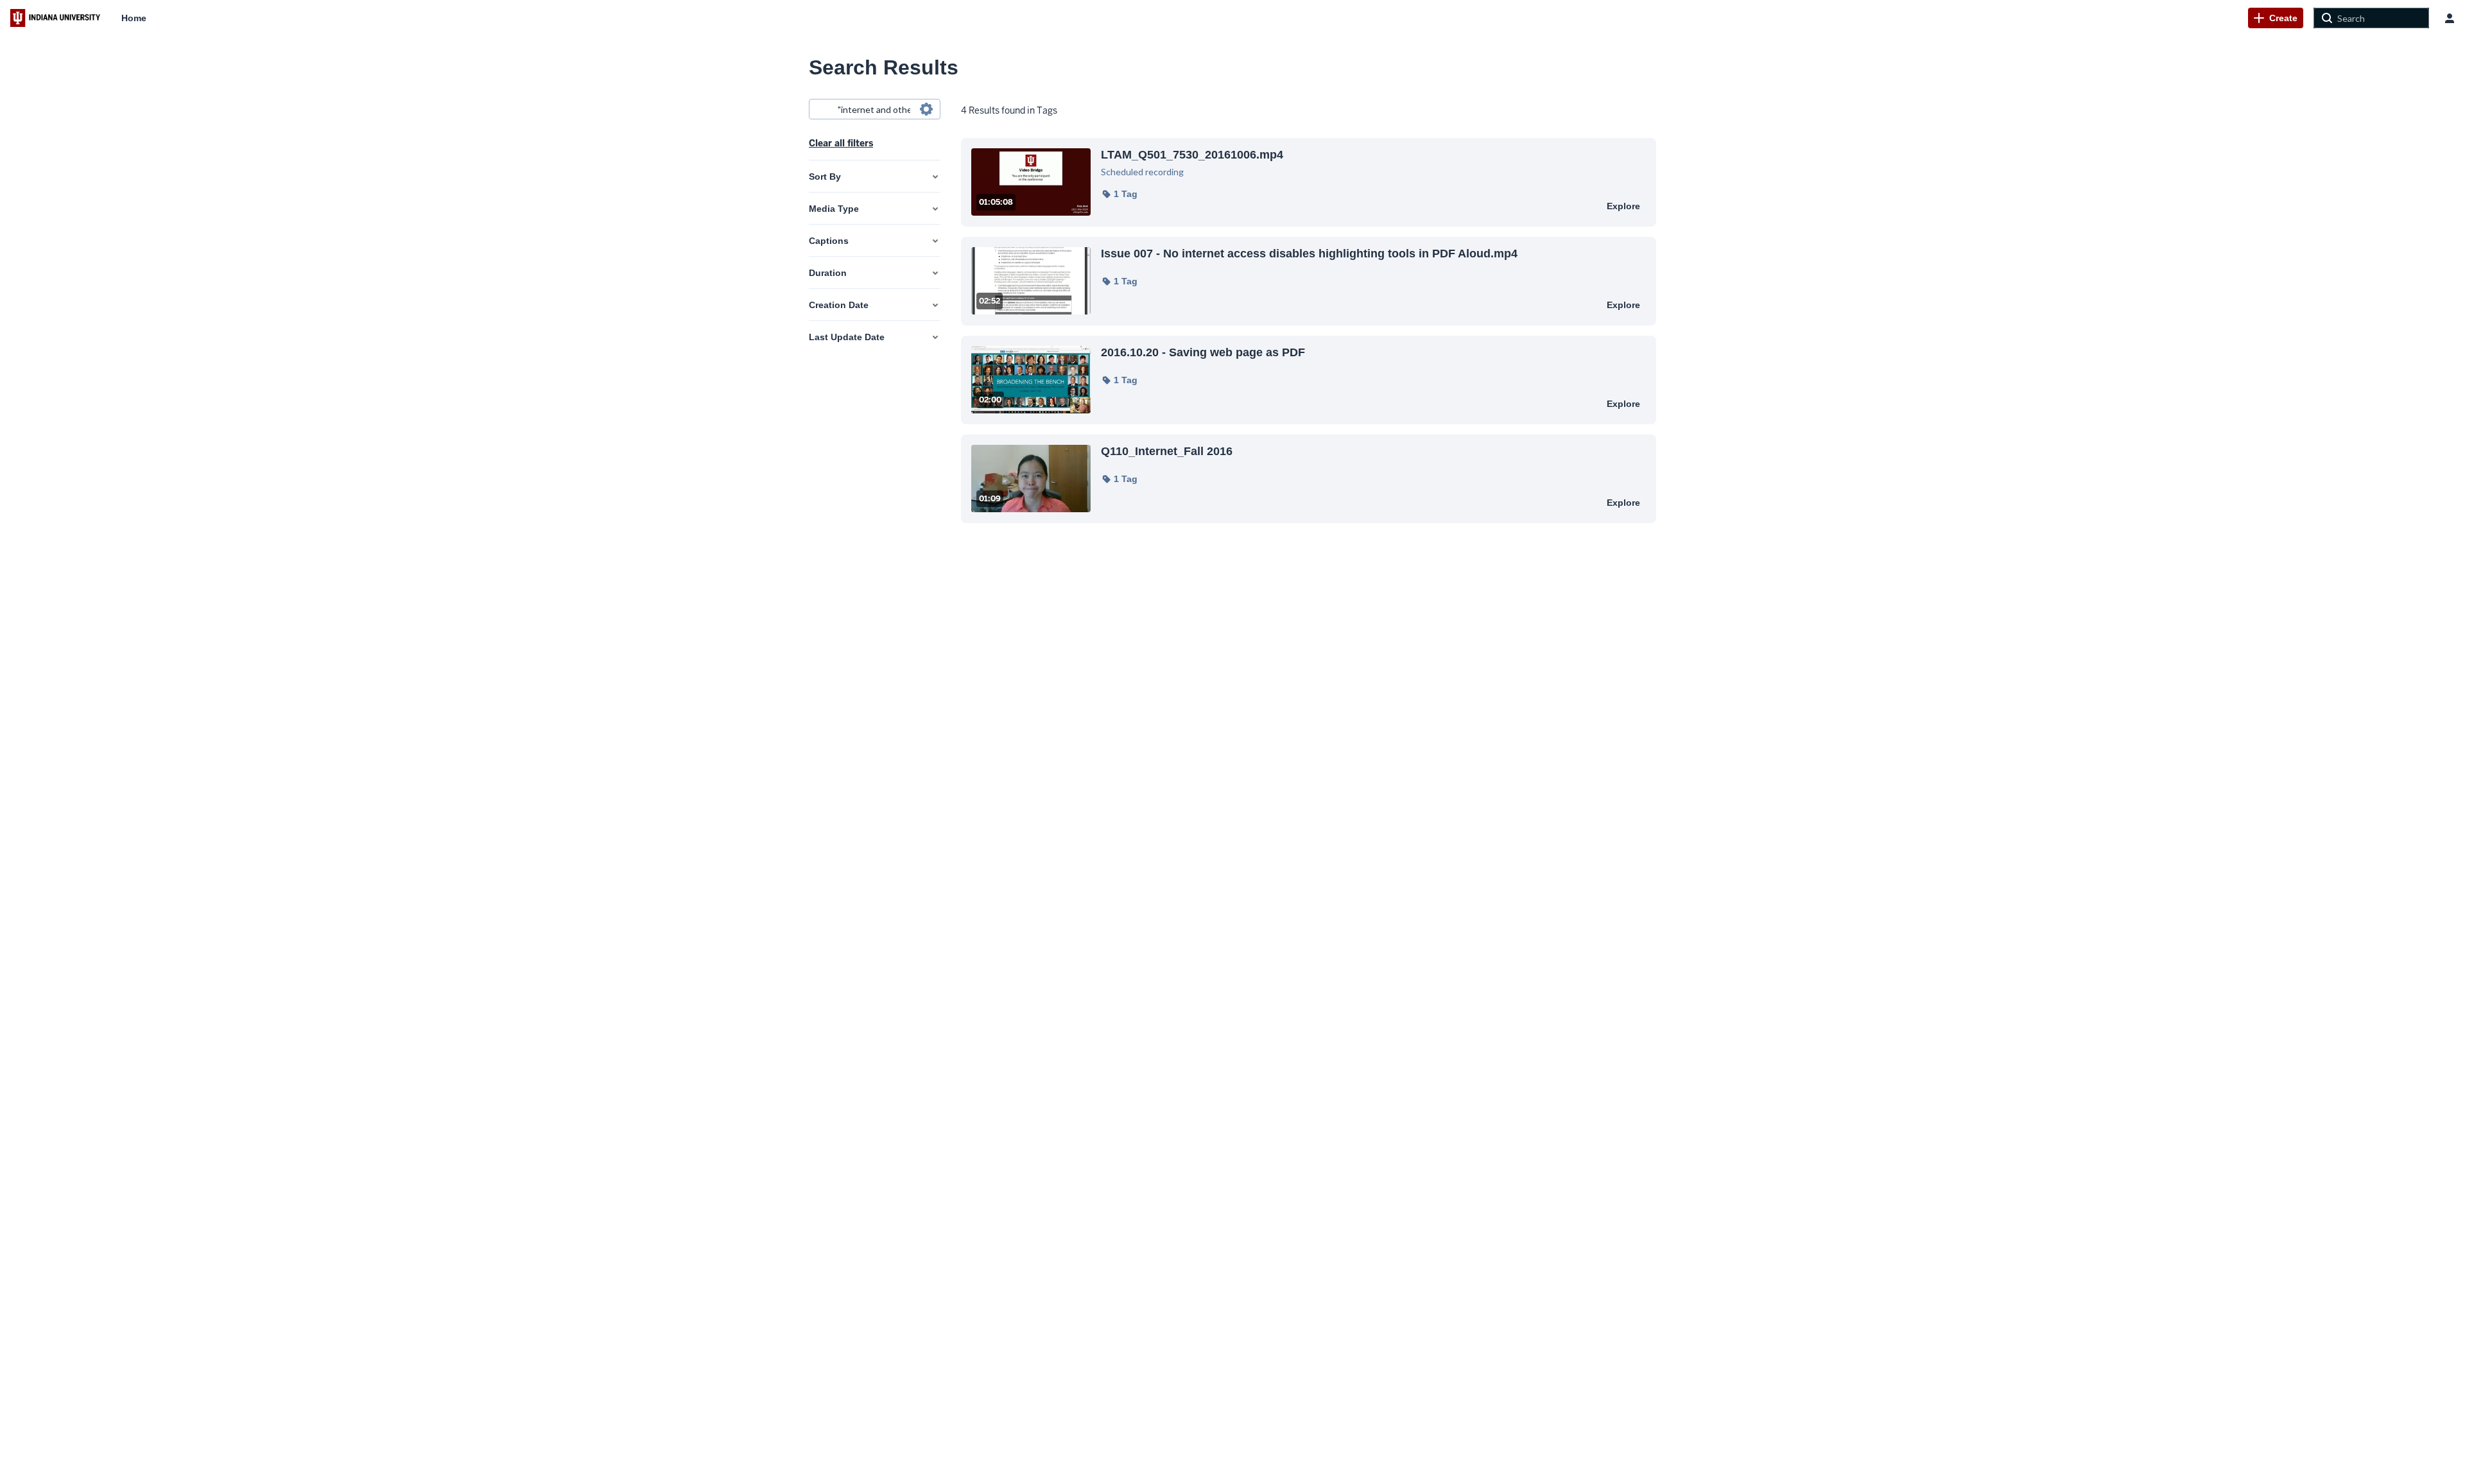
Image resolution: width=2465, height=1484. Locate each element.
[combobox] (874, 109)
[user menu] (2450, 18)
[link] (2276, 18)
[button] (1119, 194)
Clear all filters (841, 143)
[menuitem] (134, 18)
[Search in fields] (926, 109)
